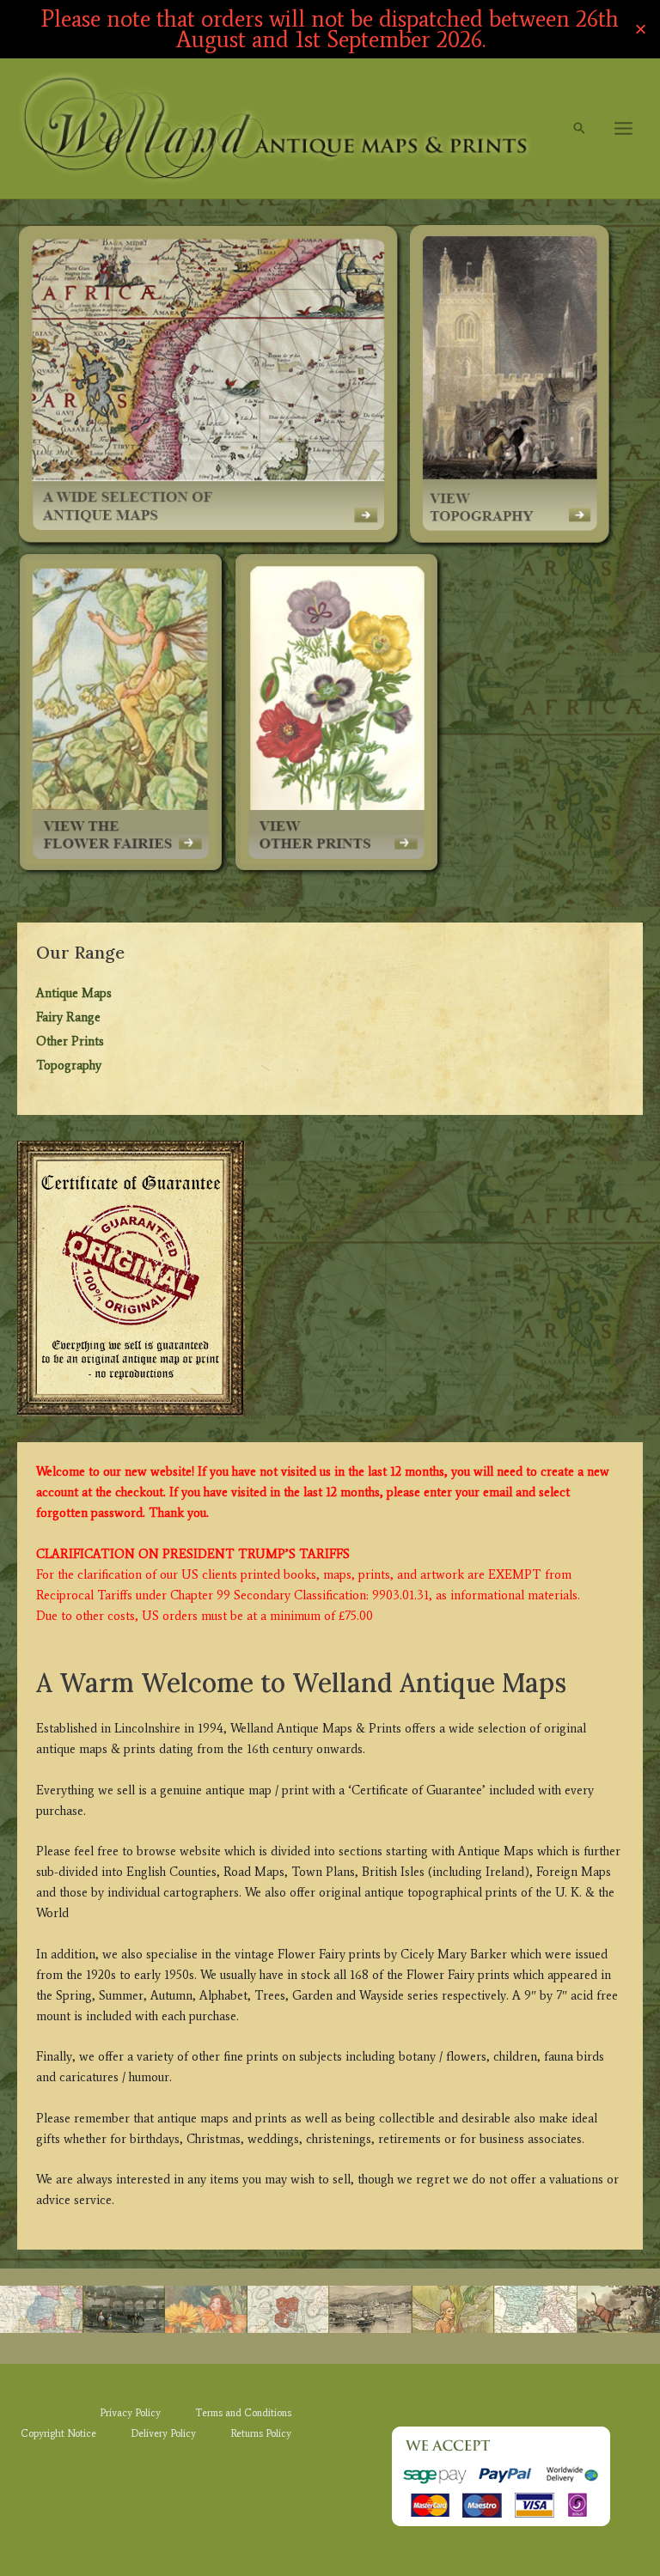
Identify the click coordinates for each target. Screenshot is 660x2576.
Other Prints (70, 1041)
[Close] (641, 30)
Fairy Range (68, 1017)
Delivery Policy (163, 2433)
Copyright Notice (58, 2433)
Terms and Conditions (243, 2413)
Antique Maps (74, 993)
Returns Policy (261, 2433)
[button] (579, 128)
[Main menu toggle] (623, 128)
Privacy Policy (130, 2413)
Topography (69, 1065)
